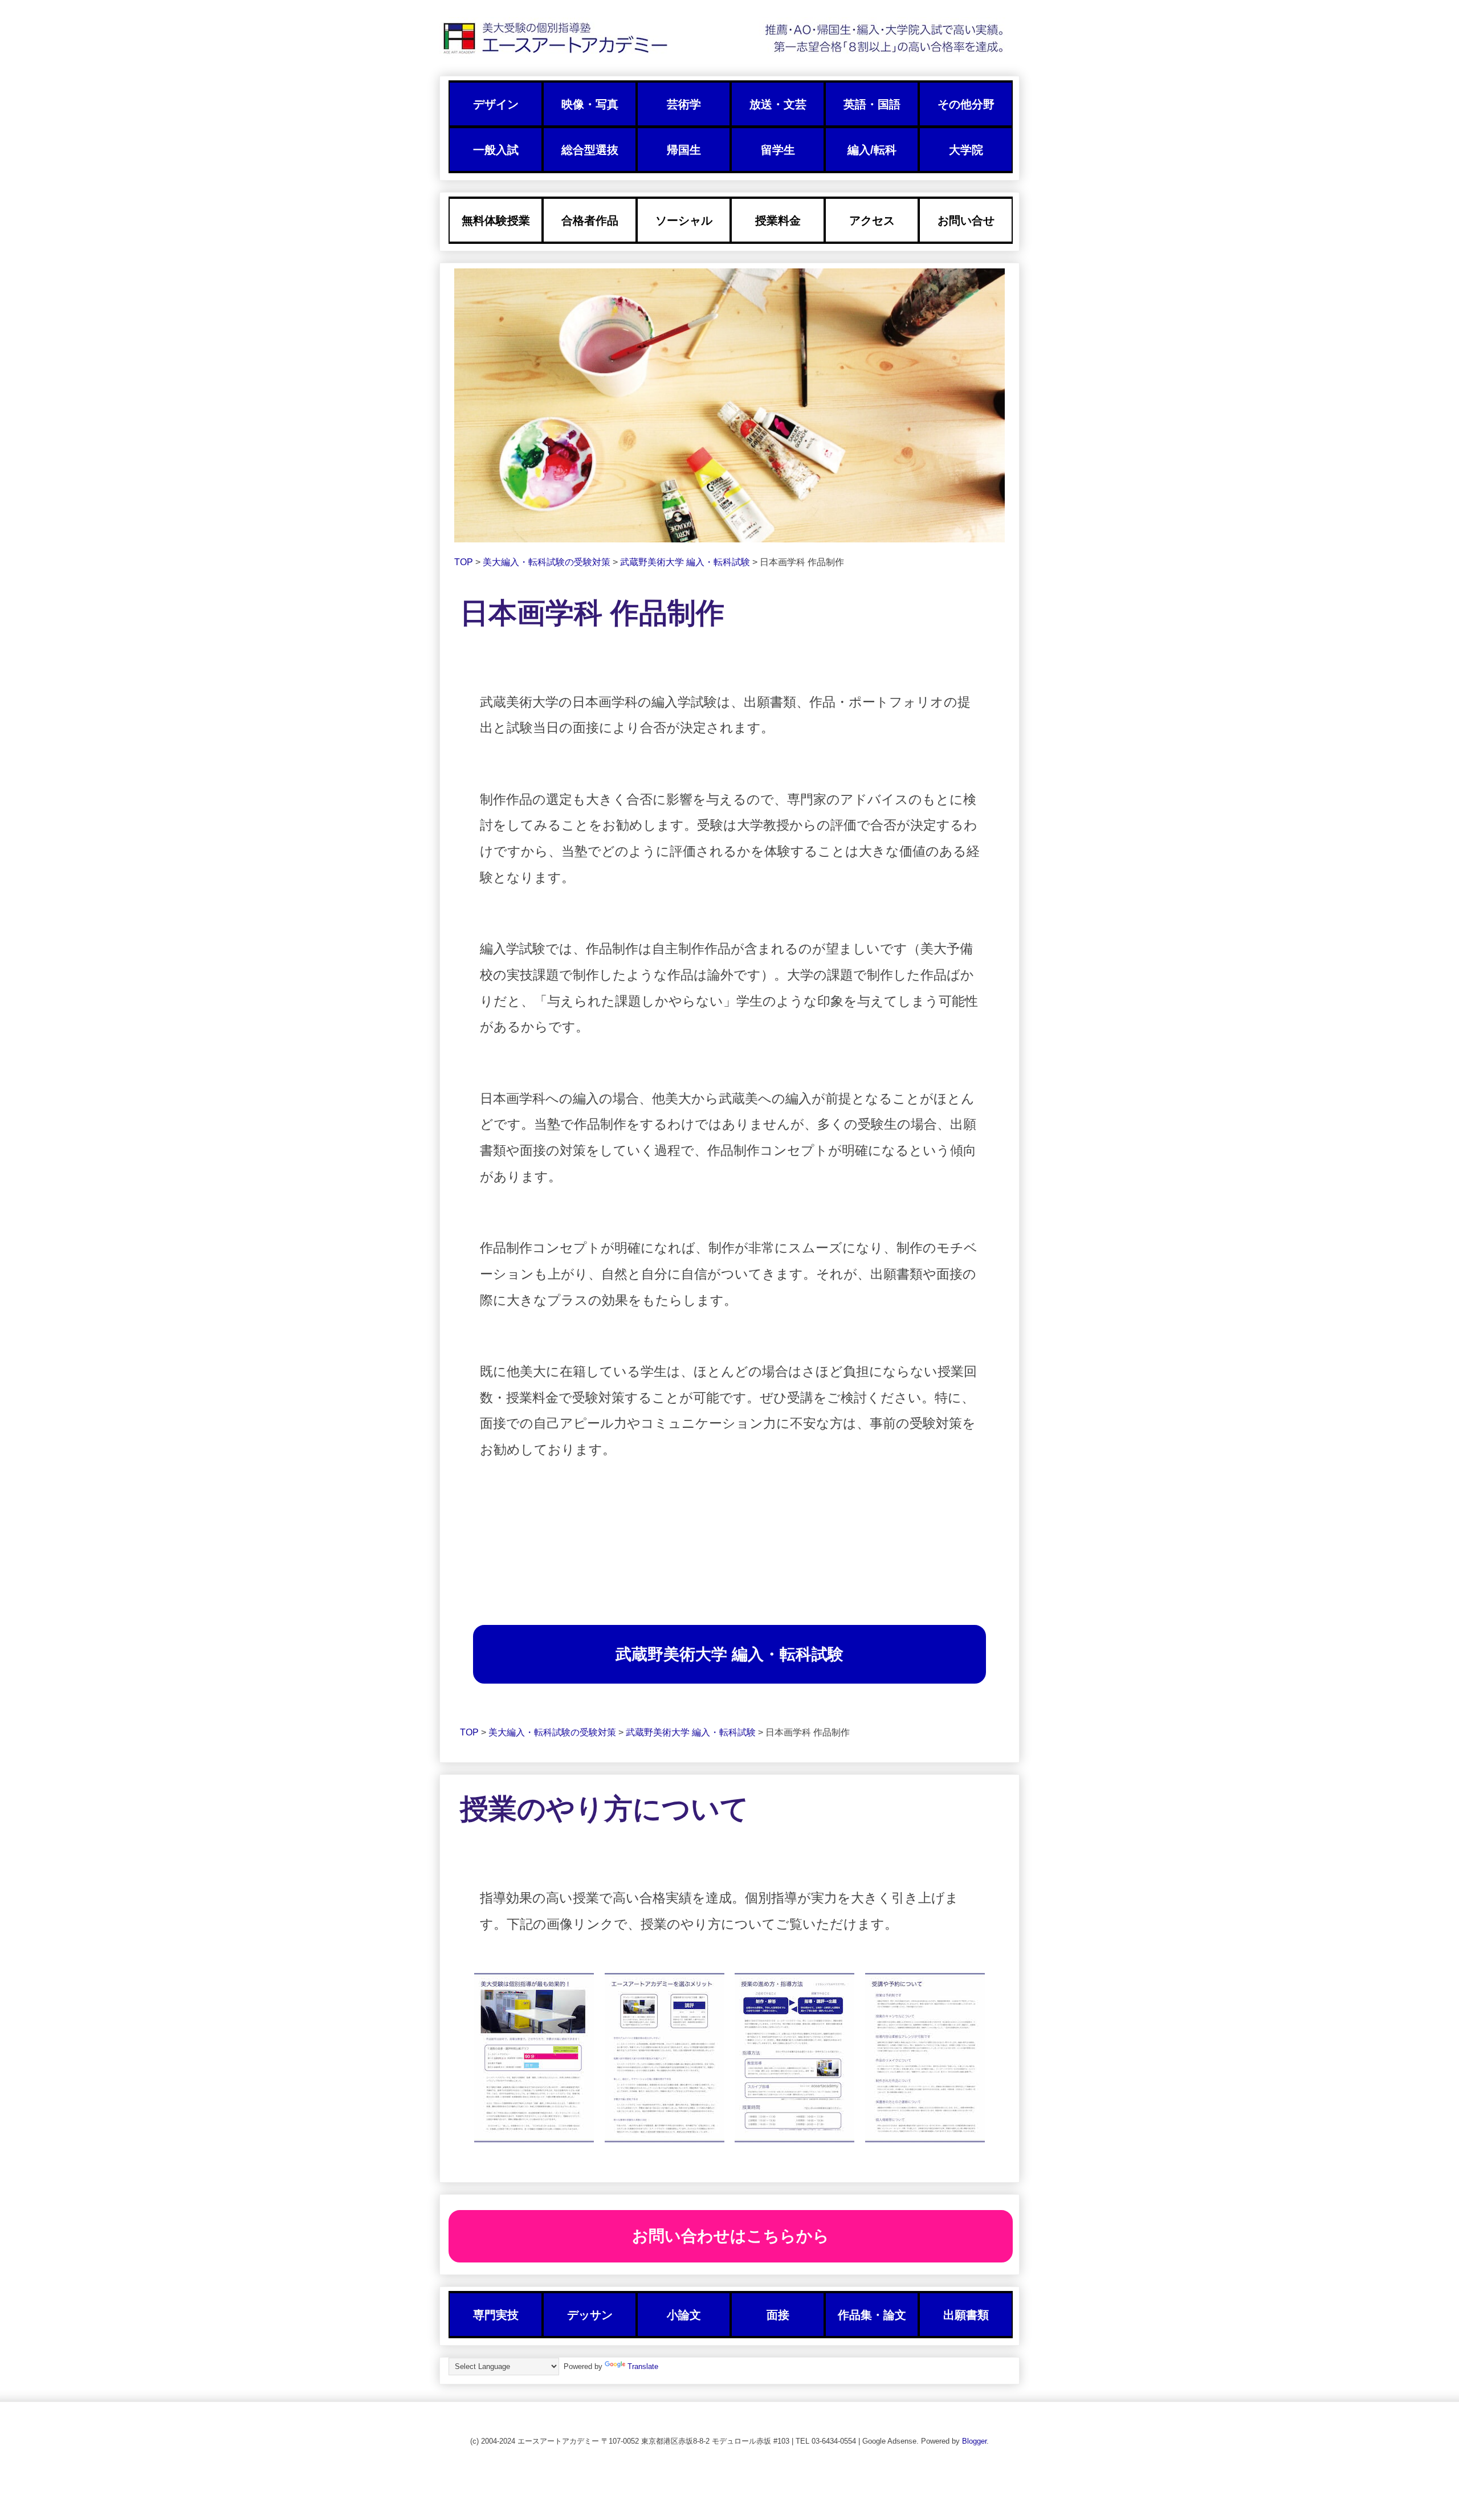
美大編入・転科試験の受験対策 (548, 562)
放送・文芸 (778, 104)
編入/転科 (872, 150)
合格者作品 (590, 220)
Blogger (974, 2441)
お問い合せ (966, 220)
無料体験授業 (496, 220)
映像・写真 (590, 104)
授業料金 (778, 220)
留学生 (778, 150)
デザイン (496, 104)
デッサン (590, 2315)
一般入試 (496, 150)
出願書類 (966, 2315)
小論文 (684, 2315)
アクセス (872, 220)
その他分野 (966, 104)
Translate (643, 2366)
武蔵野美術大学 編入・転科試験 (686, 562)
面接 (778, 2315)
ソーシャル (684, 220)
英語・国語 (872, 104)
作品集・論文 (872, 2315)
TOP (465, 562)
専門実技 (496, 2315)
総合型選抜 (590, 150)
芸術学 (684, 104)
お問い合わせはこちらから (731, 2236)
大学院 (966, 150)
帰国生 (684, 150)
